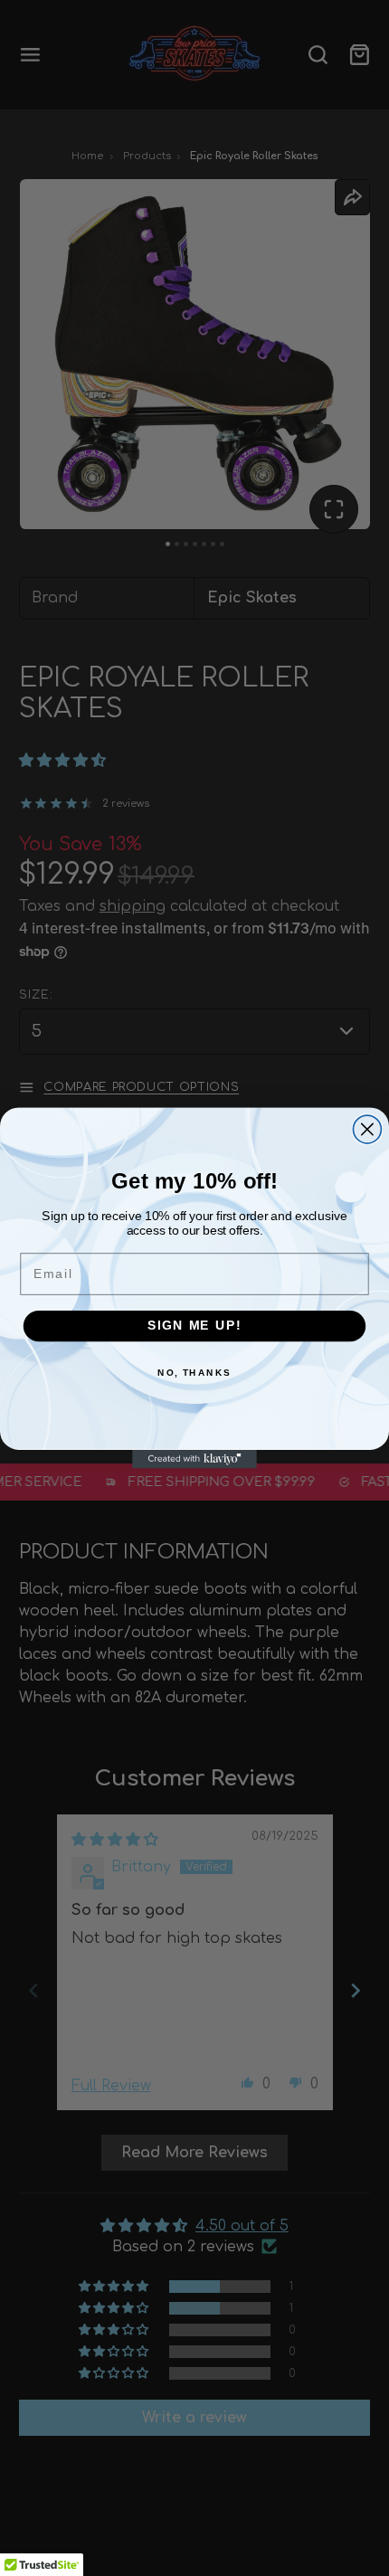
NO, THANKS (194, 1373)
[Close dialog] (367, 1129)
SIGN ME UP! (194, 1326)
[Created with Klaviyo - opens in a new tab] (194, 1459)
